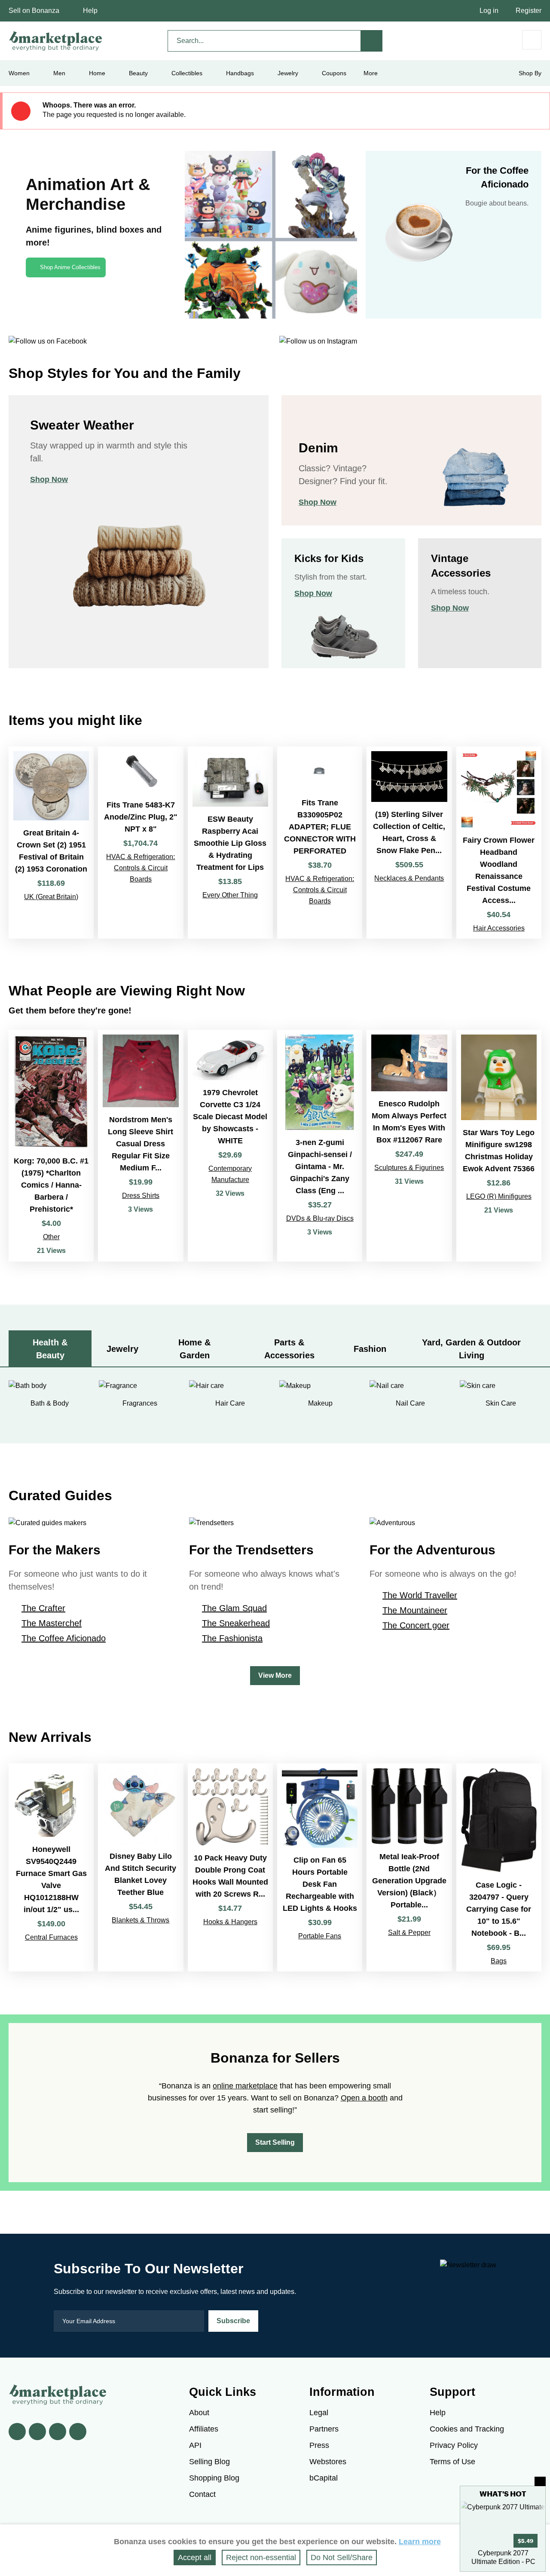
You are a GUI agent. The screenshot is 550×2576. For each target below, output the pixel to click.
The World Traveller (420, 1595)
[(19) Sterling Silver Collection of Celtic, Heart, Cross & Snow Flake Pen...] (409, 842)
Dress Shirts (141, 1196)
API (195, 2445)
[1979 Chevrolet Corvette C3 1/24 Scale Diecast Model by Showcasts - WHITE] (230, 1146)
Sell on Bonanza (34, 11)
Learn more (420, 2542)
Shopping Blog (214, 2478)
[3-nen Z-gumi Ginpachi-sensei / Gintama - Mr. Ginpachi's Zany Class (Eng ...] (320, 1146)
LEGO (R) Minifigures (499, 1196)
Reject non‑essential (261, 2558)
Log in (489, 11)
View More (275, 1675)
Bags (499, 1961)
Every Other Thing (230, 895)
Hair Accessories (499, 928)
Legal (319, 2413)
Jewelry (288, 73)
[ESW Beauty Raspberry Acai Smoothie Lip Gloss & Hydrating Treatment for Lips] (230, 842)
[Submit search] (372, 41)
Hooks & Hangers (230, 1922)
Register (529, 11)
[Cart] (532, 40)
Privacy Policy (454, 2445)
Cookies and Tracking (467, 2429)
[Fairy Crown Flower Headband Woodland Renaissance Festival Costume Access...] (499, 842)
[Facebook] (17, 2432)
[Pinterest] (58, 2432)
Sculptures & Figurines (409, 1168)
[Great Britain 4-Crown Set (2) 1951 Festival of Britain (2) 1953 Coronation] (51, 842)
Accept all (195, 2558)
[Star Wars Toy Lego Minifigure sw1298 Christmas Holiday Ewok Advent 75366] (499, 1146)
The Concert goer (416, 1625)
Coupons (334, 73)
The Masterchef (52, 1623)
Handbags (240, 73)
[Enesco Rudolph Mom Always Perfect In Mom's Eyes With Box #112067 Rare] (409, 1146)
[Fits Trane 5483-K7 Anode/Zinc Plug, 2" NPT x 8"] (141, 842)
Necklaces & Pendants (409, 878)
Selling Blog (209, 2462)
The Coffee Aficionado (64, 1638)
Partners (324, 2429)
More (371, 73)
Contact (202, 2494)
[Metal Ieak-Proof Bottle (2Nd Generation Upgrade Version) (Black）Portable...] (409, 1867)
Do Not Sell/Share (342, 2558)
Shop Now (49, 479)
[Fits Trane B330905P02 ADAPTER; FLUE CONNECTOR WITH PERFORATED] (320, 842)
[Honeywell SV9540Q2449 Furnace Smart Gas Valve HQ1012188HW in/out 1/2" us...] (51, 1867)
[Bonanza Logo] (56, 41)
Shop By (530, 73)
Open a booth (364, 2098)
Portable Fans (320, 1936)
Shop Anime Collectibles (70, 267)
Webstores (328, 2462)
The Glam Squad (234, 1608)
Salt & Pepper (409, 1933)
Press (319, 2445)
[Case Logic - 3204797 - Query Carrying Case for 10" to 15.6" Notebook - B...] (499, 1867)
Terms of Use (452, 2462)
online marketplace (245, 2086)
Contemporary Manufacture (230, 1174)
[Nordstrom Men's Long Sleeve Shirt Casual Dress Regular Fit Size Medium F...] (141, 1146)
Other (51, 1237)
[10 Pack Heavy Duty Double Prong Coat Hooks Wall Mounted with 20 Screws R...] (230, 1867)
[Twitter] (37, 2432)
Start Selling (275, 2142)
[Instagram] (78, 2432)
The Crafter (43, 1608)
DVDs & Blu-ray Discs (320, 1218)
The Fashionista (232, 1638)
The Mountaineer (415, 1610)
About (199, 2413)
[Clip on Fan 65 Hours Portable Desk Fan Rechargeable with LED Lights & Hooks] (320, 1867)
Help (90, 11)
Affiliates (204, 2429)
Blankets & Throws (141, 1920)
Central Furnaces (51, 1937)
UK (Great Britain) (51, 897)
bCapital (324, 2478)
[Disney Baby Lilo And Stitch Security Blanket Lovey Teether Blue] (141, 1867)
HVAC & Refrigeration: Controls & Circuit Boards (141, 868)
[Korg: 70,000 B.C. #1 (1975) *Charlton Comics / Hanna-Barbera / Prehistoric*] (51, 1146)
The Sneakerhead (236, 1623)
